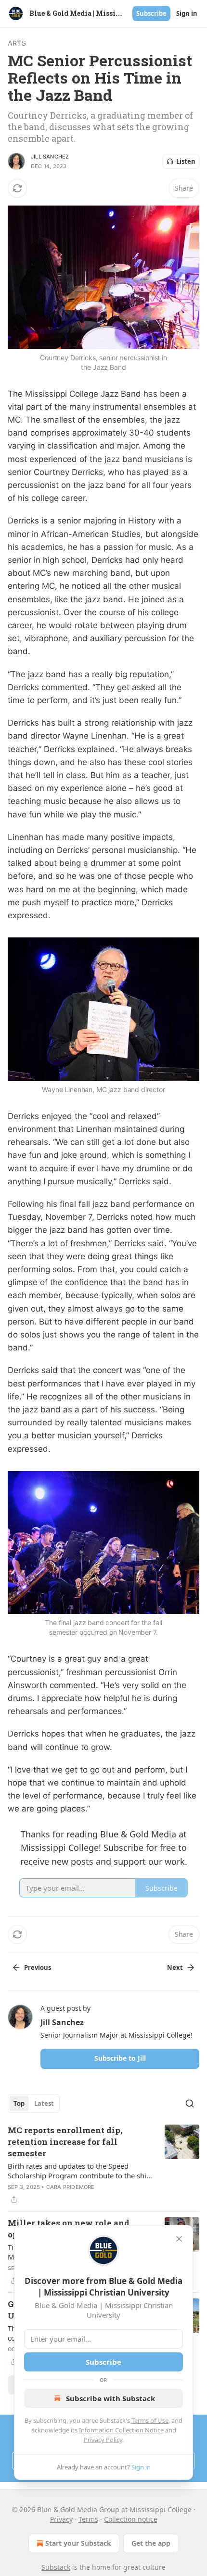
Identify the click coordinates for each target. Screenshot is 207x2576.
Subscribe (151, 13)
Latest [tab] (44, 2103)
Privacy (61, 2519)
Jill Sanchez (50, 157)
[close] (179, 2239)
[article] (103, 2165)
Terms (88, 2519)
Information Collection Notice (121, 2430)
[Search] (190, 2103)
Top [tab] (19, 2103)
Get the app (151, 2543)
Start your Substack (78, 2543)
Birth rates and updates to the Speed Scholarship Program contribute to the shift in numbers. (79, 2171)
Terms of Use (150, 2420)
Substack (56, 2567)
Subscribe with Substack (110, 2398)
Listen (186, 161)
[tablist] (34, 2103)
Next (175, 1968)
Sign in (187, 13)
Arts (17, 43)
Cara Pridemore (71, 2187)
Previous (38, 1968)
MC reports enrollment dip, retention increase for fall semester (65, 2142)
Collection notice (131, 2519)
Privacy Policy (103, 2440)
